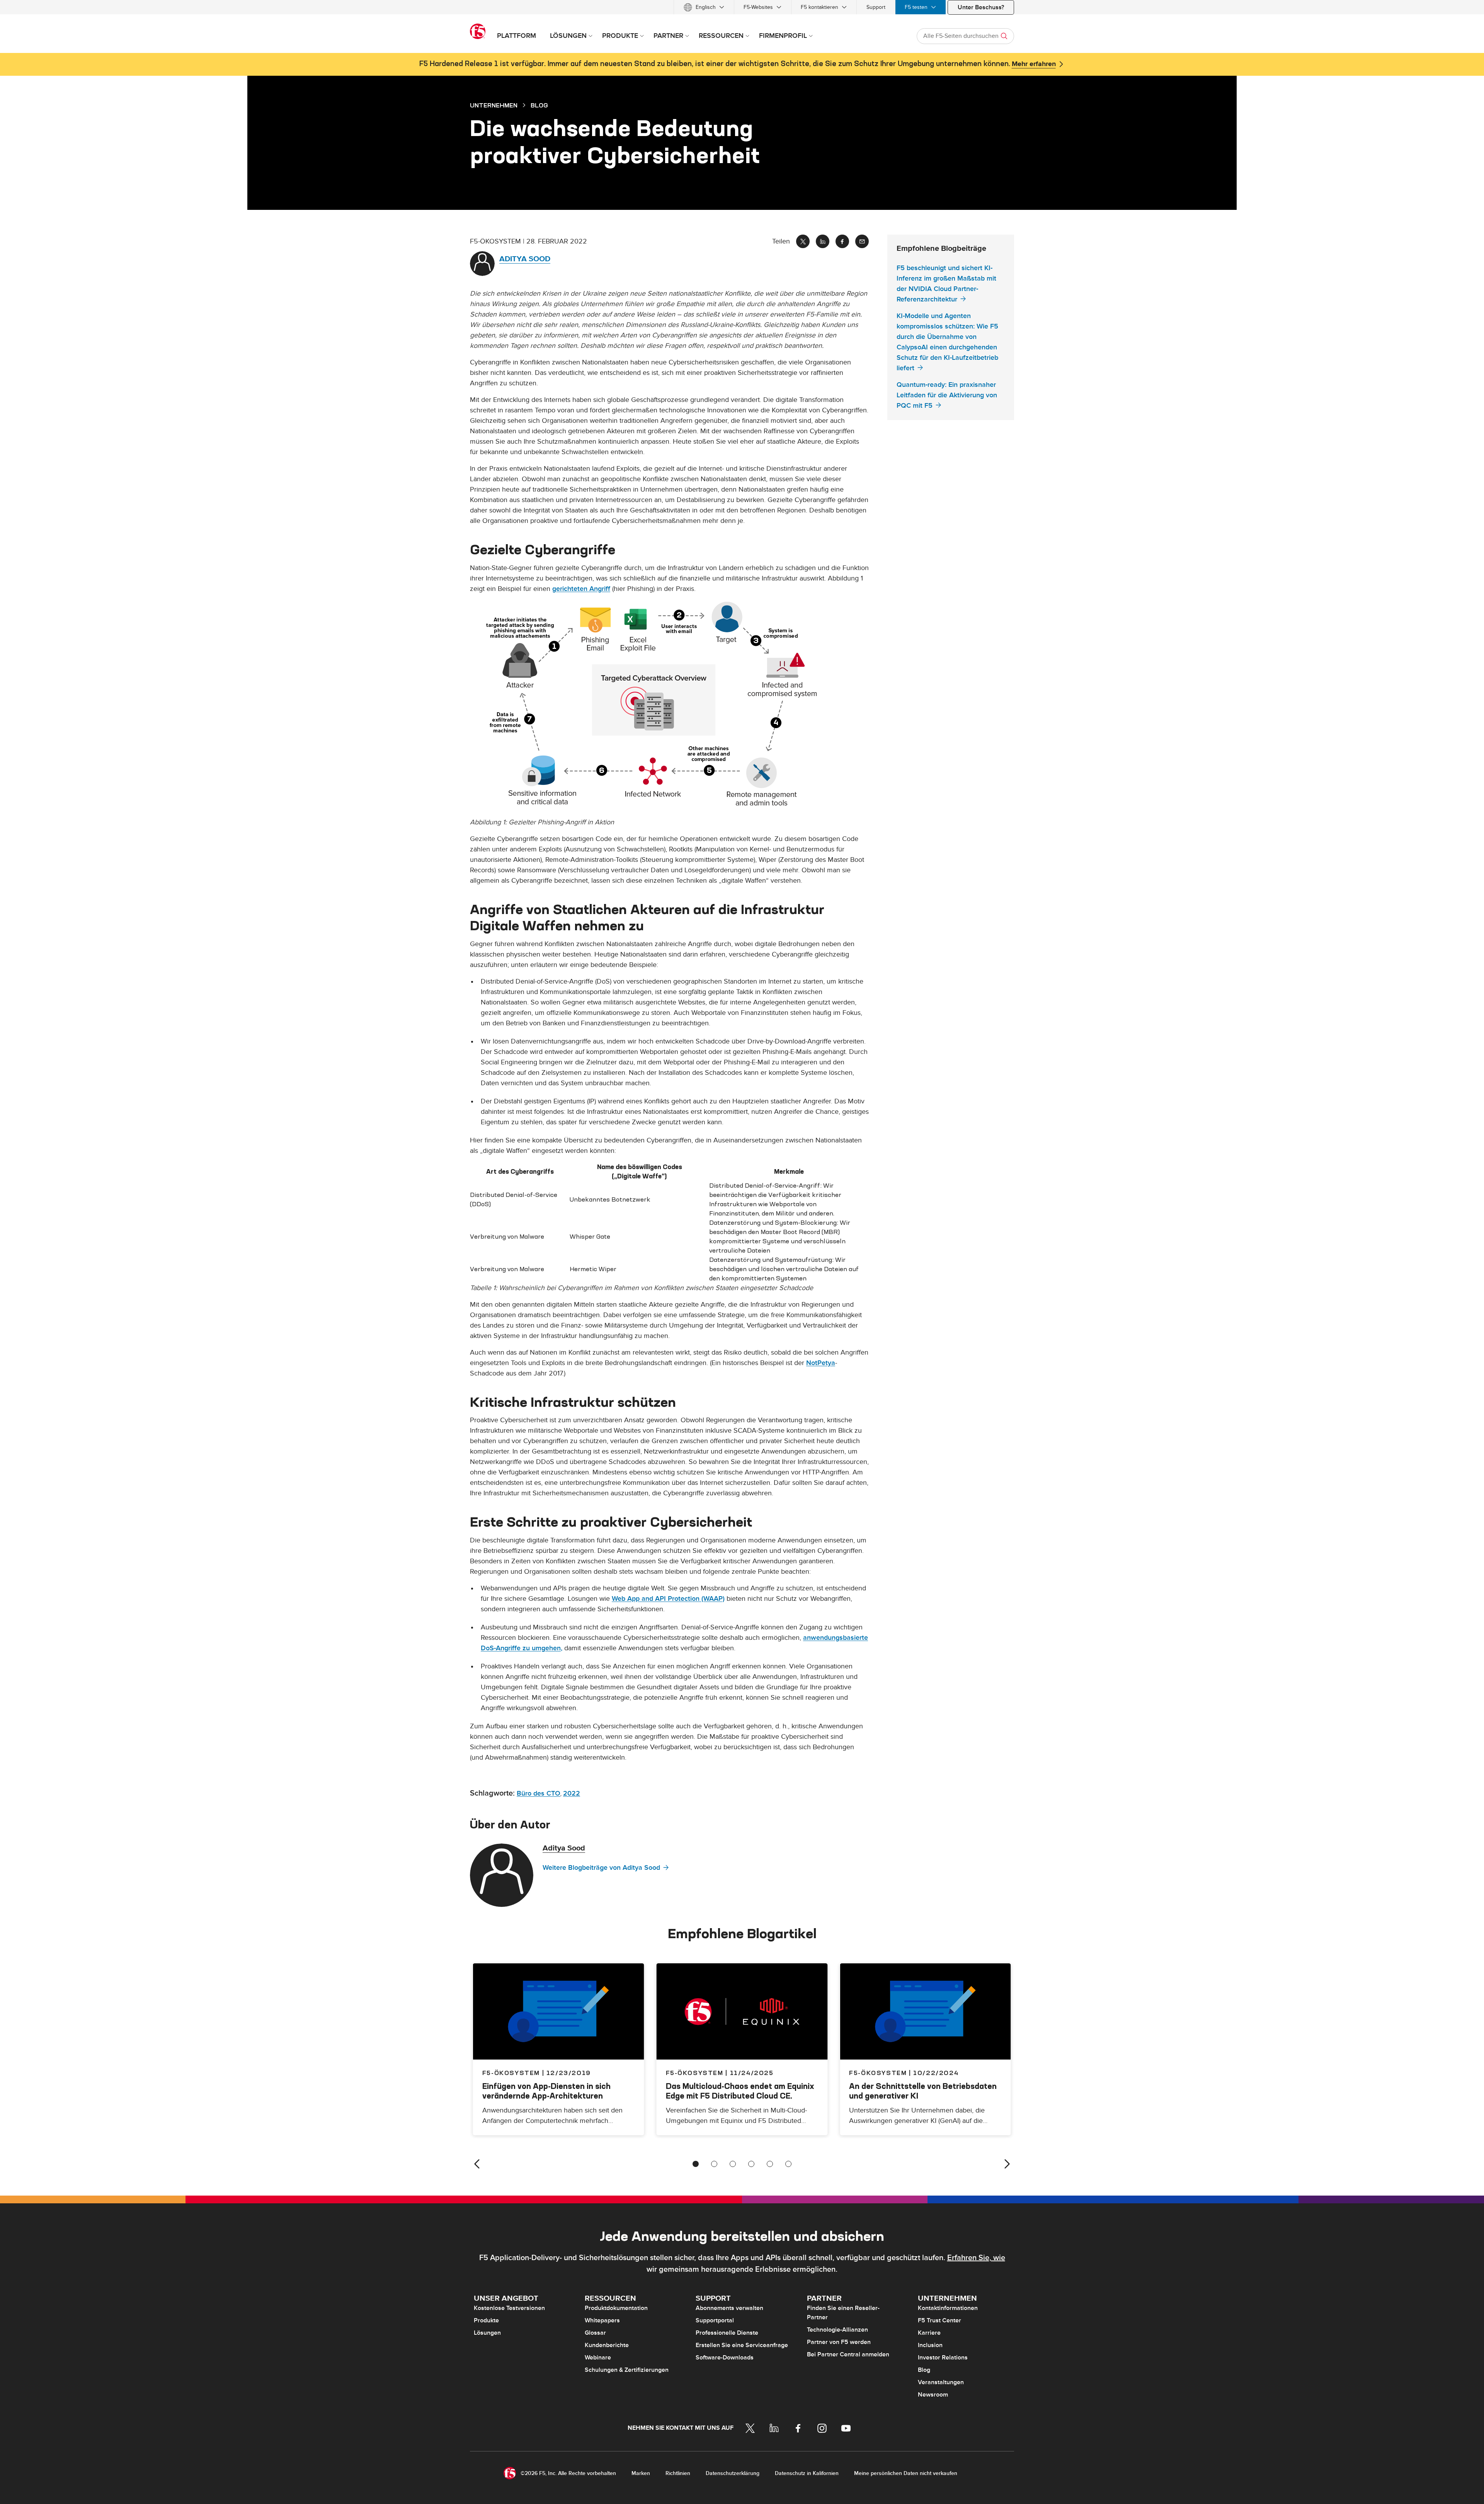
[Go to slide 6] (788, 2164)
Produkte (486, 2320)
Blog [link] (539, 105)
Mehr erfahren (1034, 64)
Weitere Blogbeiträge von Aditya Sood (601, 1868)
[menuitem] (704, 7)
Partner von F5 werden (839, 2342)
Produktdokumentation (616, 2308)
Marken (641, 2473)
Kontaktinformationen (948, 2308)
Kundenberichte (607, 2345)
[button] (669, 703)
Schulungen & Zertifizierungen (627, 2370)
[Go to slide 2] (714, 2164)
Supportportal (715, 2320)
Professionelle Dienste (727, 2333)
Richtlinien (678, 2473)
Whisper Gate (590, 1236)
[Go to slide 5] (770, 2164)
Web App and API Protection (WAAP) (668, 1599)
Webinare (598, 2358)
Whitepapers (602, 2320)
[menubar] (742, 7)
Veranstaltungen (941, 2382)
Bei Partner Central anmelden (848, 2354)
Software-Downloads (725, 2358)
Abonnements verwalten (729, 2308)
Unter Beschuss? (981, 7)
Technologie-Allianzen (837, 2330)
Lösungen (487, 2333)
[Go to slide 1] (696, 2164)
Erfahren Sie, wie (976, 2258)
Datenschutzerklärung (733, 2473)
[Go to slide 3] (733, 2164)
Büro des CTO (539, 1793)
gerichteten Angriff (581, 589)
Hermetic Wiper (593, 1269)
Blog (924, 2370)
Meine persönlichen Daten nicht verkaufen (906, 2473)
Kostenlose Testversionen (509, 2308)
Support (876, 7)
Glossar (595, 2333)
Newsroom (933, 2395)
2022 (572, 1793)
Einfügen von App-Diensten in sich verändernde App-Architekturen (546, 2091)
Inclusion (930, 2345)
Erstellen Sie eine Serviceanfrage (742, 2345)
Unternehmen (494, 105)
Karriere (929, 2333)
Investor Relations (943, 2358)
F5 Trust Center (939, 2320)
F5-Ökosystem (695, 2073)
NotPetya (821, 1363)
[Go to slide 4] (751, 2164)
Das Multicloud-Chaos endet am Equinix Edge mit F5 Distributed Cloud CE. (740, 2091)
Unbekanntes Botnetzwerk (610, 1199)
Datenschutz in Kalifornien (807, 2473)
